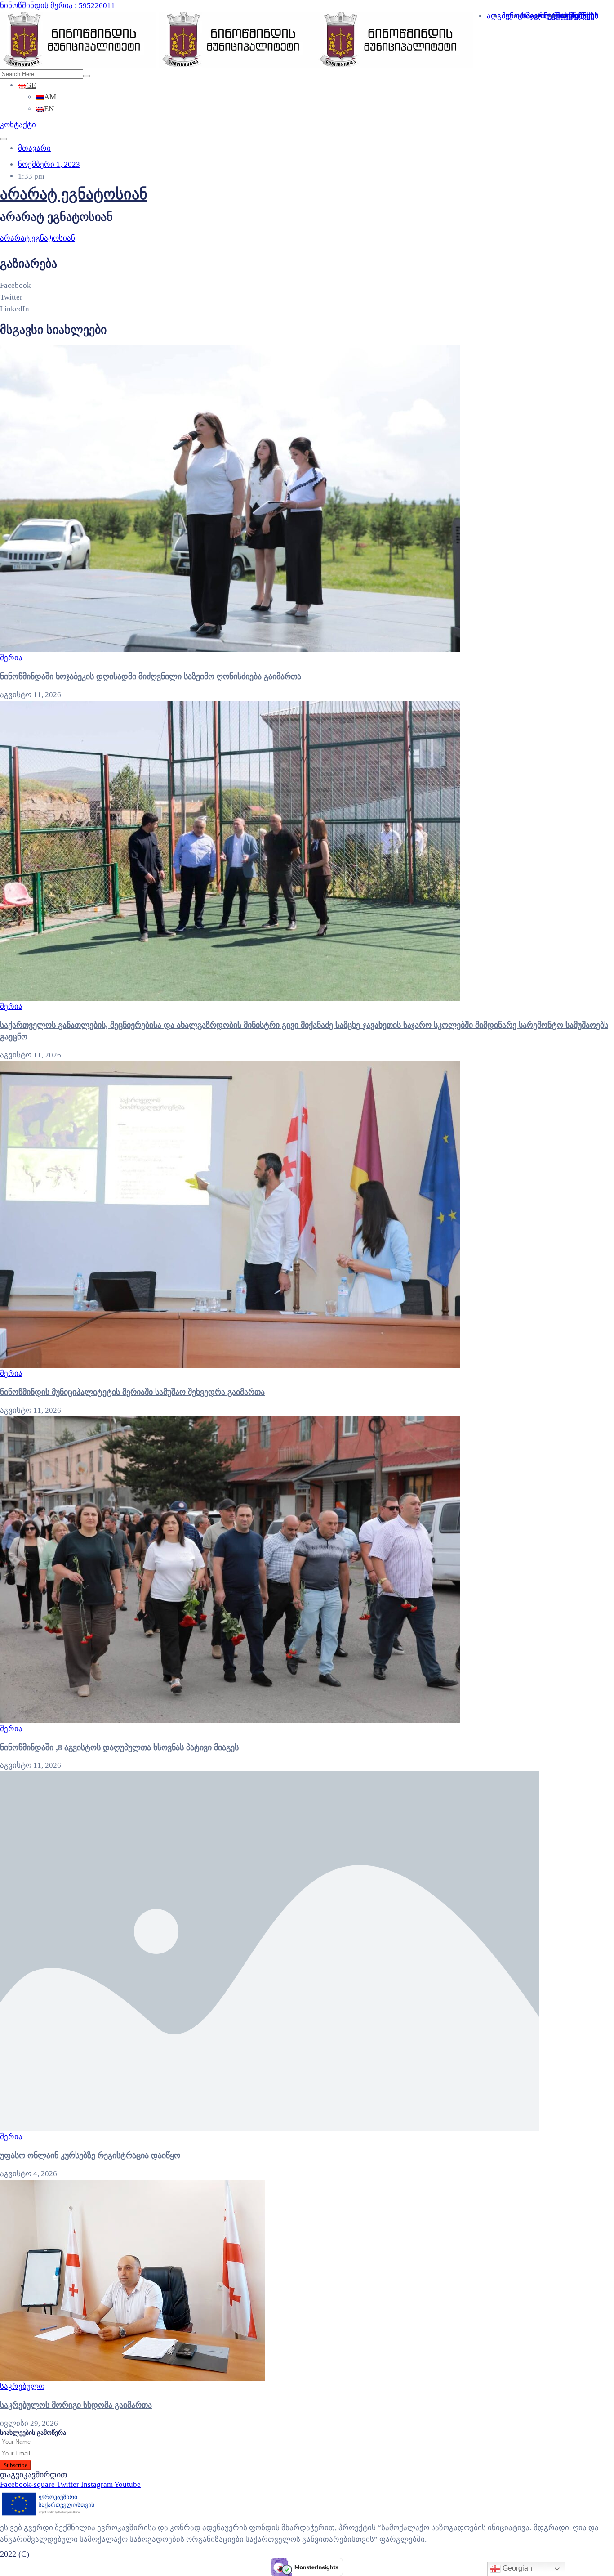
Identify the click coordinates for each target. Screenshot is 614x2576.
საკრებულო (22, 2386)
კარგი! (374, 16)
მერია (11, 658)
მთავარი (34, 148)
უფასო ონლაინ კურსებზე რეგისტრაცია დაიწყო (90, 2155)
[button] (18, 125)
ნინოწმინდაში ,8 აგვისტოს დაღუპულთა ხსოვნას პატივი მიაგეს (119, 1747)
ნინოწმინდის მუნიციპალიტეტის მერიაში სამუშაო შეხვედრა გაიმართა (132, 1392)
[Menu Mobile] (4, 139)
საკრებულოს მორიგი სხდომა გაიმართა (76, 2405)
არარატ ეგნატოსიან (74, 194)
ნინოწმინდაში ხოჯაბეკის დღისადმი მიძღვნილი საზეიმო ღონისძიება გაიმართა (151, 676)
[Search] (87, 76)
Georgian (516, 2568)
